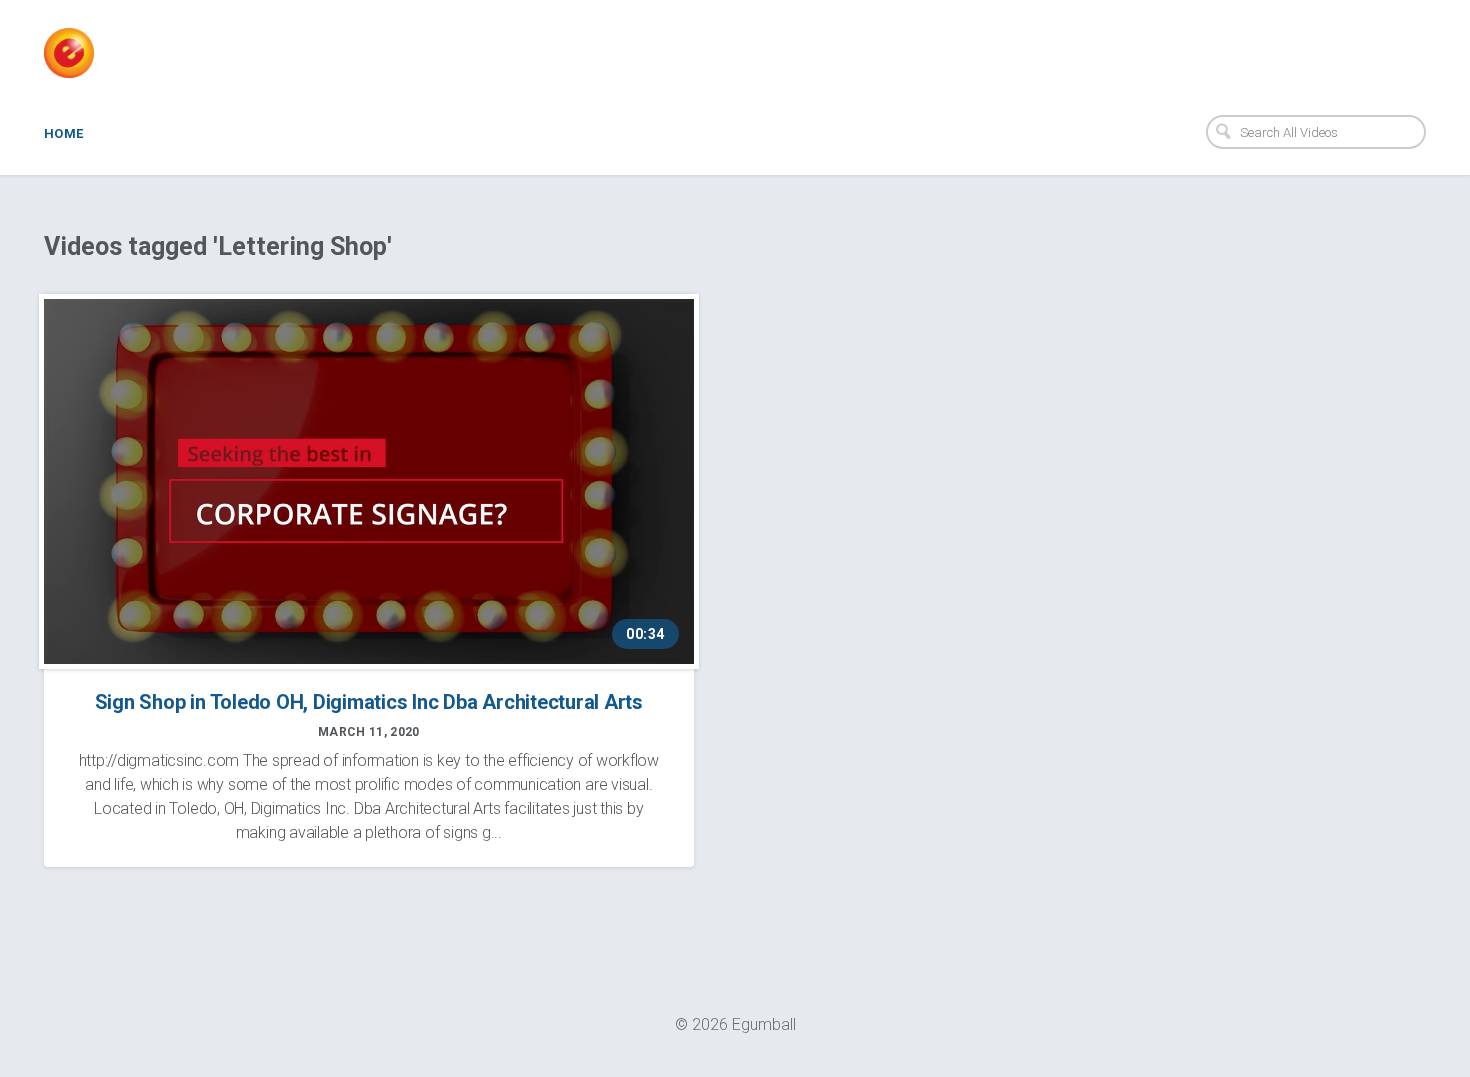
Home (64, 133)
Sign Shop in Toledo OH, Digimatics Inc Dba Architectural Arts (369, 702)
